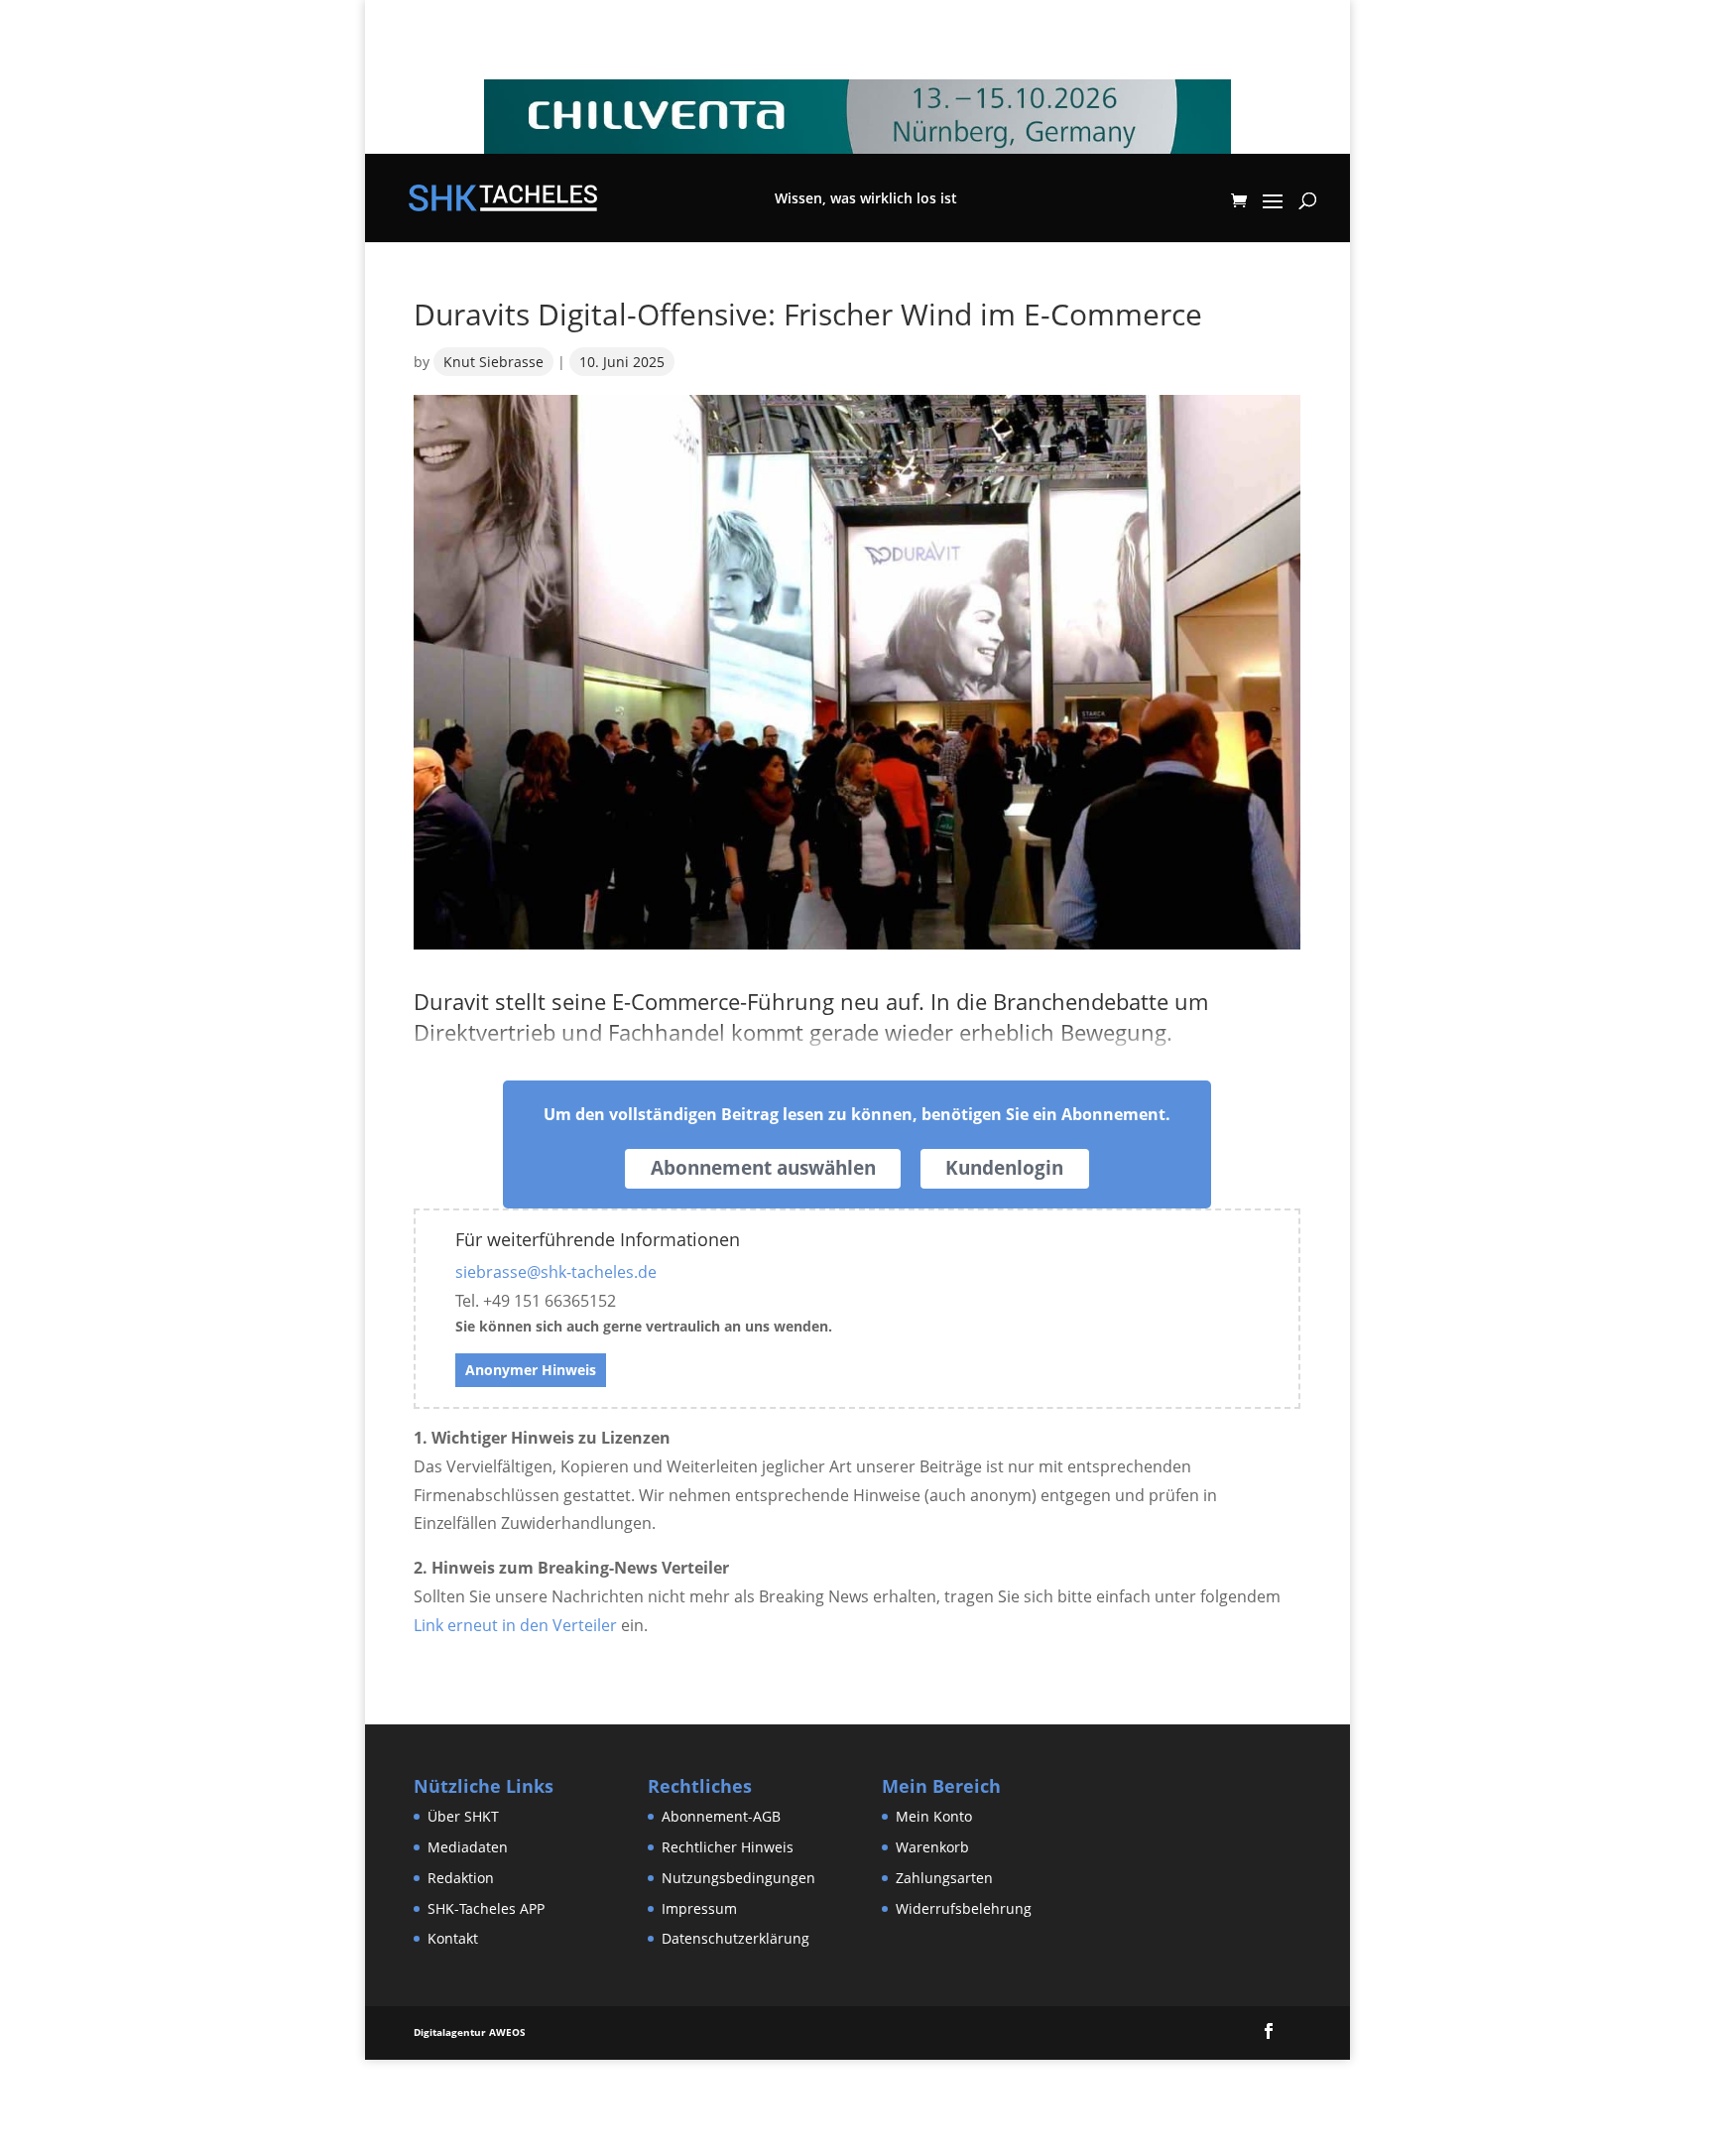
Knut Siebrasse (493, 362)
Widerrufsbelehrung (964, 1908)
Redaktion (461, 1878)
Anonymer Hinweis (531, 1370)
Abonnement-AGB (721, 1816)
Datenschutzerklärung (735, 1938)
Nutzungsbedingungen (738, 1878)
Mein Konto (934, 1816)
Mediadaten (468, 1847)
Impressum (699, 1908)
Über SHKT (463, 1816)
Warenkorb (932, 1847)
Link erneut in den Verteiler (515, 1625)
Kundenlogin (1004, 1168)
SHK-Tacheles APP (486, 1908)
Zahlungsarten (944, 1878)
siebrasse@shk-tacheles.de (556, 1272)
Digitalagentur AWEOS (470, 2032)
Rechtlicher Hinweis (728, 1847)
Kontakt (453, 1938)
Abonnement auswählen (763, 1168)
